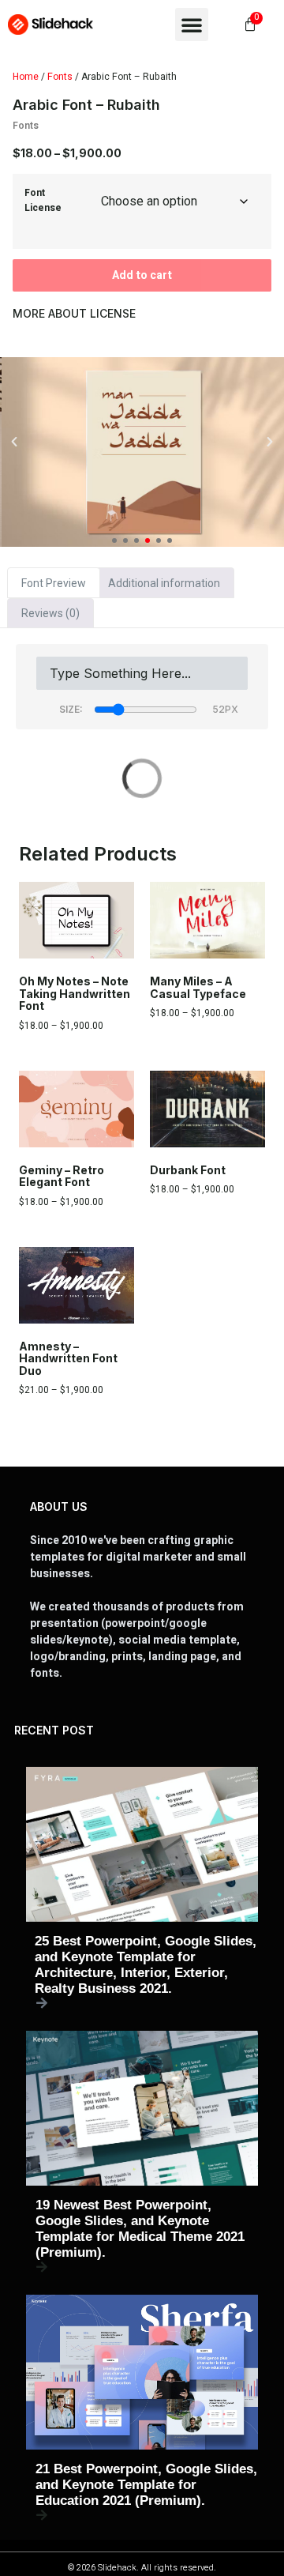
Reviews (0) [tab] (50, 613)
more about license (74, 313)
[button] (192, 24)
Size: (71, 709)
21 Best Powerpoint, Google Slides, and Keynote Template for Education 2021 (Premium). (146, 2485)
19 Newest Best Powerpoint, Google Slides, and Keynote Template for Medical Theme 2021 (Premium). (140, 2229)
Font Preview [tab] (54, 583)
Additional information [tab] (164, 583)
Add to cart (142, 275)
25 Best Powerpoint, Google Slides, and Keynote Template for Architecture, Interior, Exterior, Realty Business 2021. (146, 1965)
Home (26, 77)
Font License (43, 200)
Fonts (60, 77)
